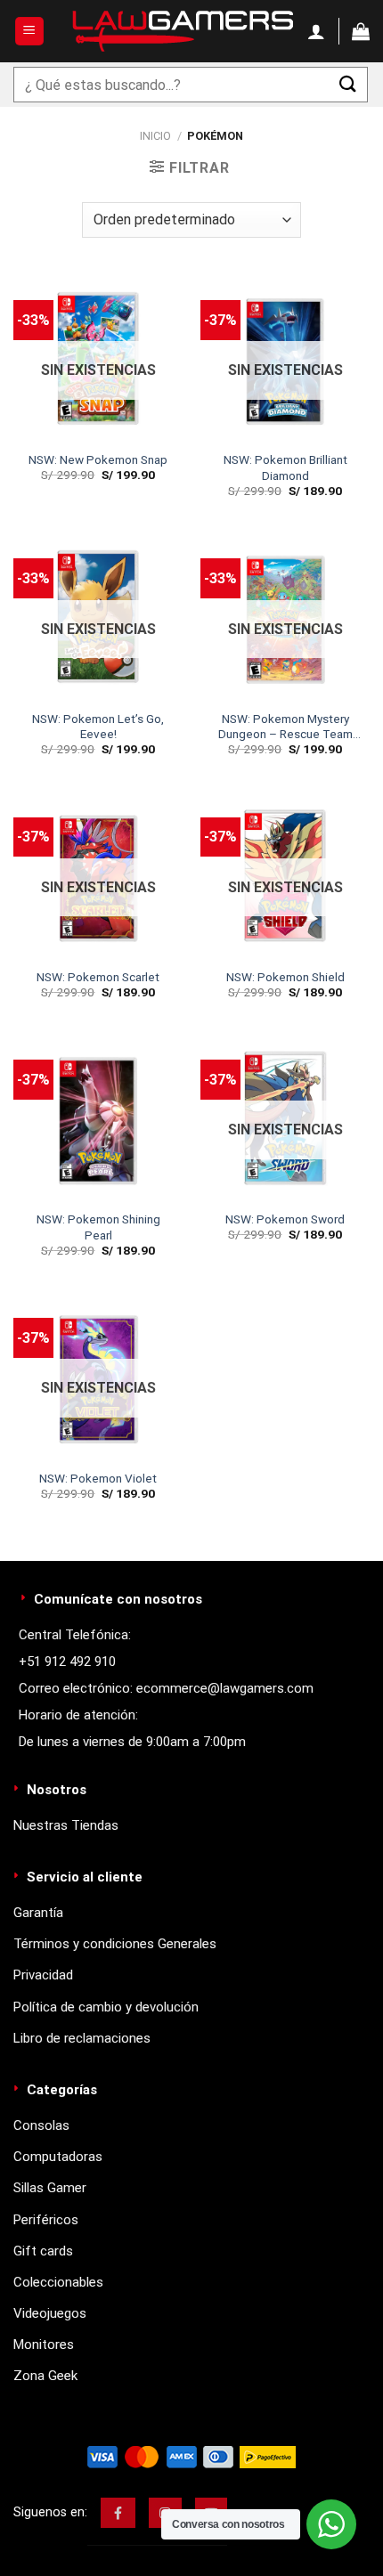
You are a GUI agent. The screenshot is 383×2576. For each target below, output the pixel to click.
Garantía (38, 1913)
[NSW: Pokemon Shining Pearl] (98, 1117)
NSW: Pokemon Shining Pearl (98, 1227)
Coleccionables (58, 2282)
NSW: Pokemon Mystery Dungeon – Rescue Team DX (285, 727)
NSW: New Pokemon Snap (98, 459)
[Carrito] (361, 31)
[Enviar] (348, 84)
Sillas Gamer (50, 2188)
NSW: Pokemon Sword (285, 1219)
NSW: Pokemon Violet (98, 1478)
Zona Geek (45, 2376)
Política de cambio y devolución (106, 2007)
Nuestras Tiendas (66, 1825)
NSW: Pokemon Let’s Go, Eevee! (98, 727)
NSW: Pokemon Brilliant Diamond (285, 467)
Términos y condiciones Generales (115, 1944)
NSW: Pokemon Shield (285, 977)
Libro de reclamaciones (82, 2038)
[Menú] (30, 32)
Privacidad (43, 1975)
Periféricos (46, 2220)
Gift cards (43, 2251)
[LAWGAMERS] (183, 31)
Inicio (155, 136)
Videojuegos (50, 2313)
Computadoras (58, 2157)
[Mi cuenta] (316, 31)
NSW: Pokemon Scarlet (98, 977)
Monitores (44, 2344)
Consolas (41, 2125)
